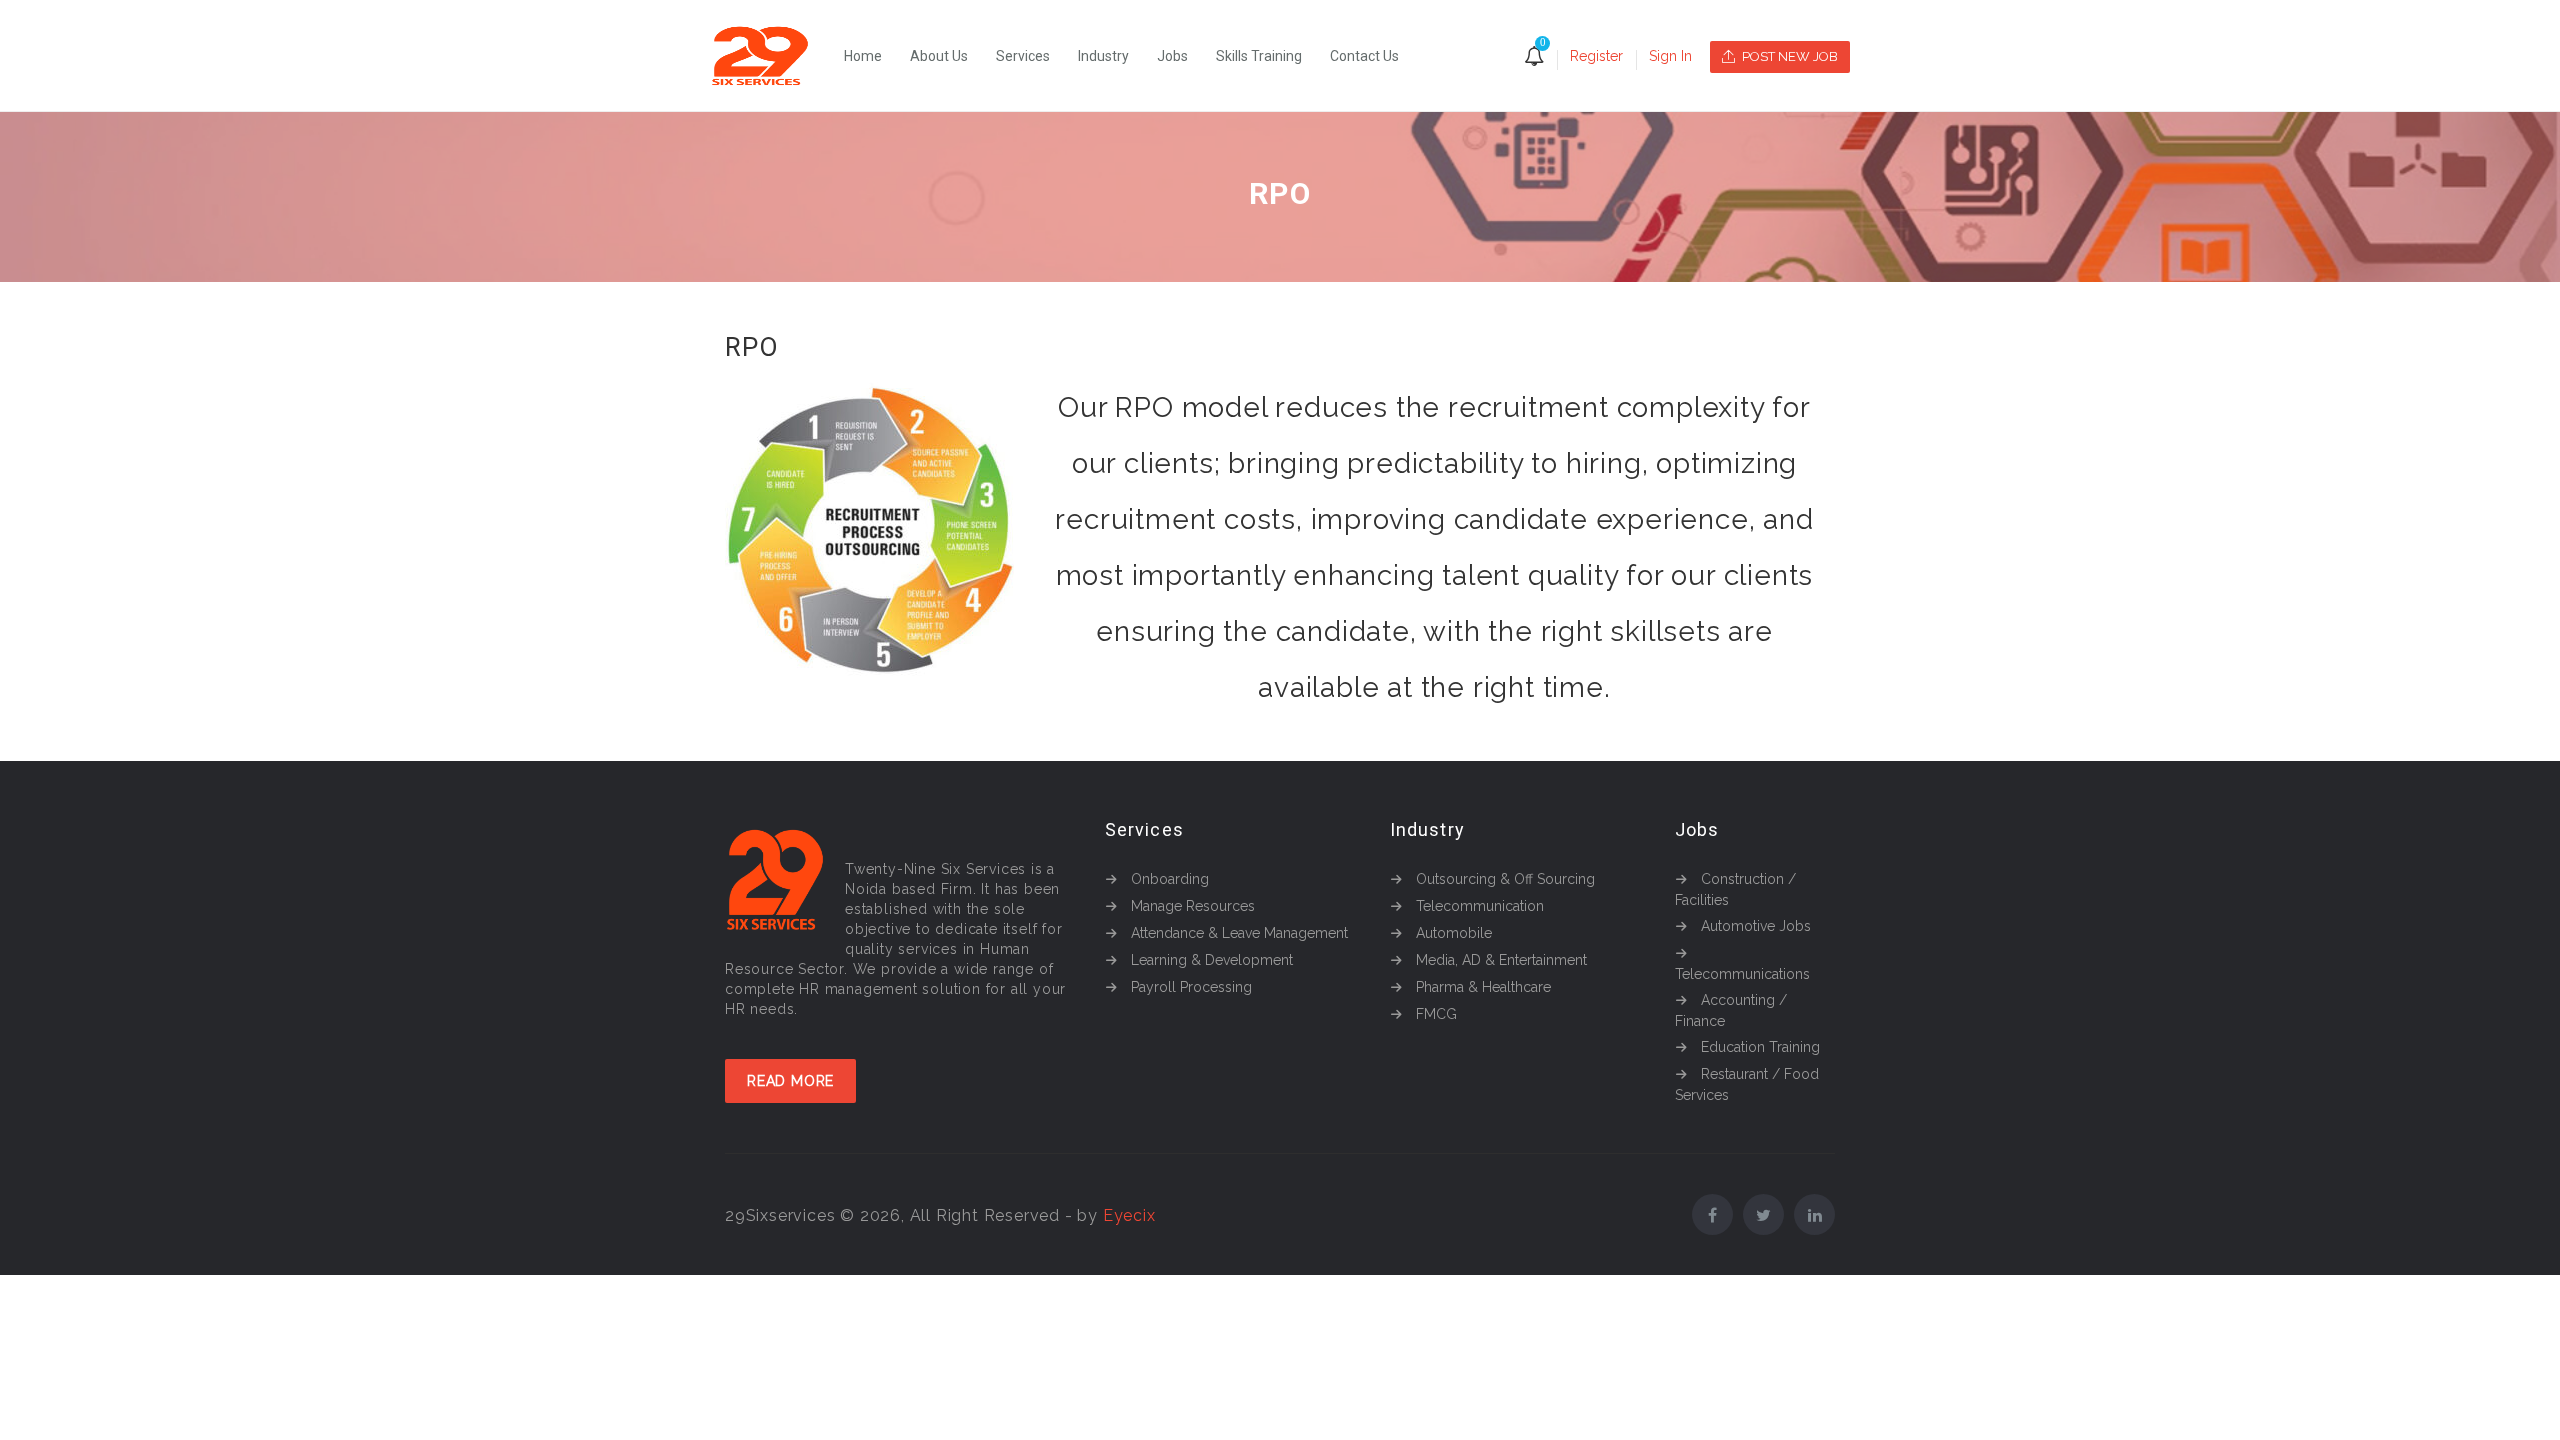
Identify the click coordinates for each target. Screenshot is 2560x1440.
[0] (1534, 58)
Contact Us (1364, 56)
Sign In (1670, 56)
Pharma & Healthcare (1483, 987)
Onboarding (1170, 879)
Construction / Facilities (1735, 889)
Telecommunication (1480, 906)
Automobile (1454, 933)
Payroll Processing (1191, 987)
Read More (790, 1081)
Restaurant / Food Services (1747, 1084)
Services (1023, 56)
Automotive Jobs (1756, 926)
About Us (939, 56)
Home (863, 56)
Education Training (1760, 1047)
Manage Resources (1193, 906)
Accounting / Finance (1731, 1010)
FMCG (1436, 1014)
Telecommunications (1742, 974)
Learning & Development (1212, 960)
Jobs (1172, 56)
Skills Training (1259, 56)
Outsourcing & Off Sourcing (1505, 879)
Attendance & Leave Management (1239, 933)
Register (1596, 56)
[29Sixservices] (770, 56)
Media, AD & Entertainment (1501, 960)
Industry (1103, 56)
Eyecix (1129, 1215)
